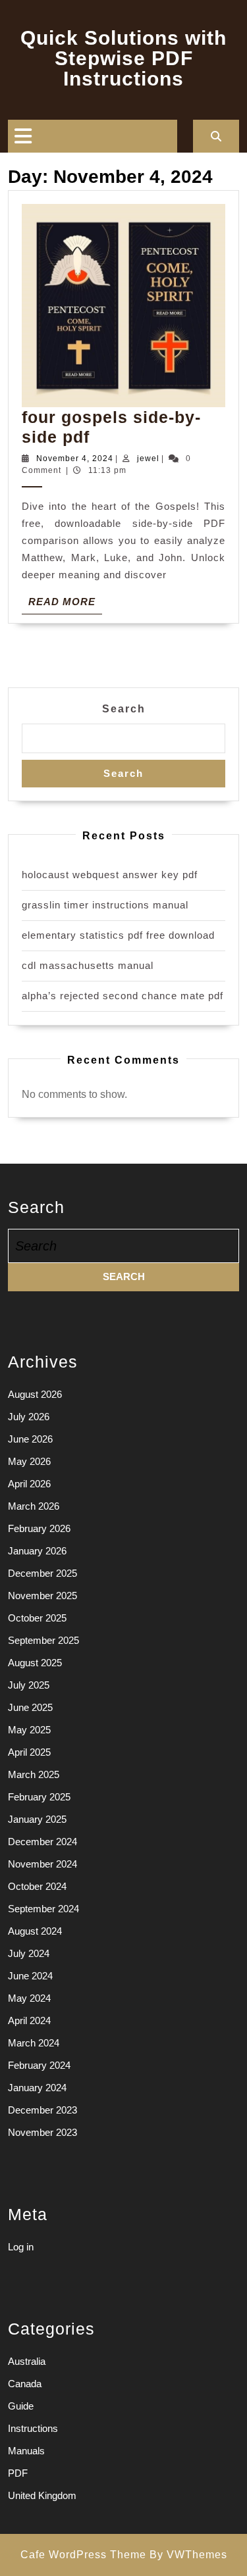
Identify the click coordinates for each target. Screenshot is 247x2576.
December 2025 (42, 1573)
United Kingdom (42, 2495)
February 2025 (39, 1797)
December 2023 (42, 2110)
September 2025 (43, 1640)
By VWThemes (188, 2555)
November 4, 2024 (75, 458)
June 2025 (30, 1707)
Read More (65, 605)
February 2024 (39, 2065)
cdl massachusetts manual (88, 965)
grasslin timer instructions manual (105, 905)
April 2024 (29, 2020)
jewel (148, 458)
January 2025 (37, 1819)
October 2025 (37, 1618)
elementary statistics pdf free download (118, 935)
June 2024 (30, 1976)
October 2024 (37, 1886)
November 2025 (42, 1596)
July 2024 (29, 1953)
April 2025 (29, 1752)
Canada (25, 2384)
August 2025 (35, 1663)
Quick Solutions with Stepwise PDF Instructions (123, 58)
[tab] (23, 136)
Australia (27, 2361)
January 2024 (37, 2088)
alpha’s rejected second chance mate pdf (123, 996)
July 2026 (29, 1417)
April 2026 (29, 1484)
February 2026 (39, 1528)
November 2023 (42, 2132)
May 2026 (29, 1461)
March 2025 (34, 1774)
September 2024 (43, 1909)
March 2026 (34, 1506)
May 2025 (29, 1730)
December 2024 (42, 1842)
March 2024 (34, 2043)
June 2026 (30, 1439)
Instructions (33, 2428)
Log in (21, 2247)
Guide (21, 2406)
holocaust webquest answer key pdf (110, 875)
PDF (18, 2473)
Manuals (26, 2451)
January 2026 (37, 1551)
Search (124, 709)
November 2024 (42, 1864)
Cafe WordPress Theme (83, 2555)
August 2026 (35, 1394)
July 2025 (29, 1685)
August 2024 (35, 1931)
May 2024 (29, 1998)
